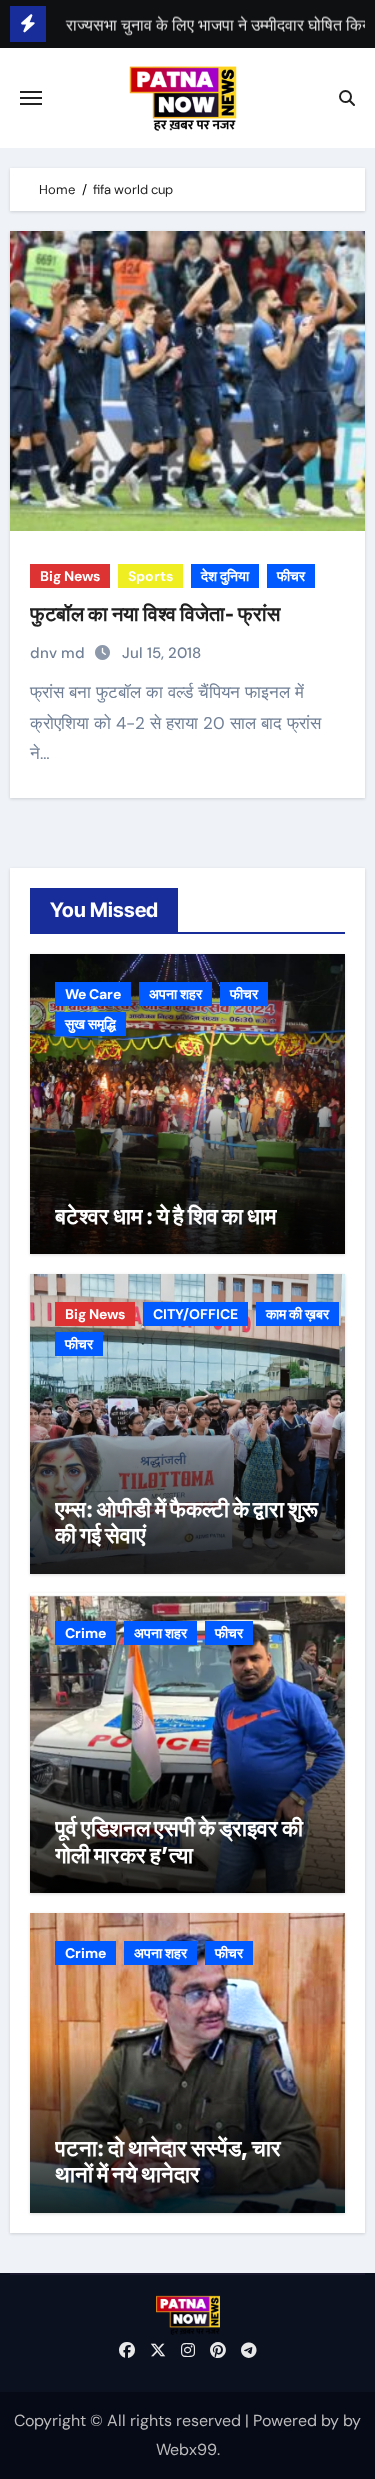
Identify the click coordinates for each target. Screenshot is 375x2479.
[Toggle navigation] (31, 98)
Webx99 (186, 2449)
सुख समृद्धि (90, 1024)
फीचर (291, 576)
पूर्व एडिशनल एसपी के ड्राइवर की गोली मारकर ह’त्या (179, 1841)
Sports (150, 576)
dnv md (59, 653)
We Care (93, 994)
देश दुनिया (225, 576)
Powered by (298, 2420)
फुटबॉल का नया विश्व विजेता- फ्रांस (155, 614)
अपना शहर (175, 994)
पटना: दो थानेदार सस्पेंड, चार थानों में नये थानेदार (168, 2161)
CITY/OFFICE (195, 1314)
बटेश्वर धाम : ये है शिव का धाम (165, 1216)
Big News (70, 576)
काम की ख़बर (297, 1314)
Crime (85, 1633)
